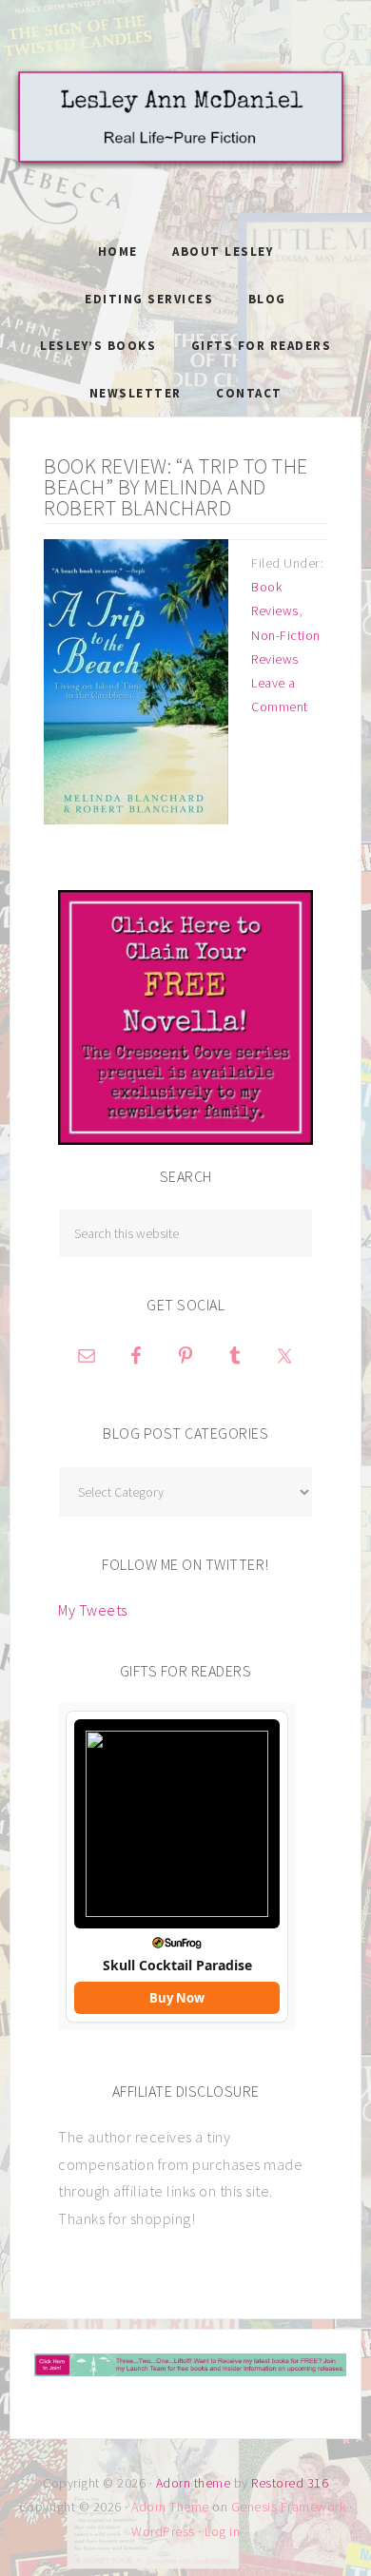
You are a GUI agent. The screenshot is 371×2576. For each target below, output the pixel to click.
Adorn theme (194, 2483)
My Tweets (93, 1610)
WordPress (163, 2531)
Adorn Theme (170, 2507)
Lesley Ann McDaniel (185, 138)
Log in (222, 2531)
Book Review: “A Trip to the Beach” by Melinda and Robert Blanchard (176, 487)
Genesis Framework (289, 2507)
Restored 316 (290, 2483)
